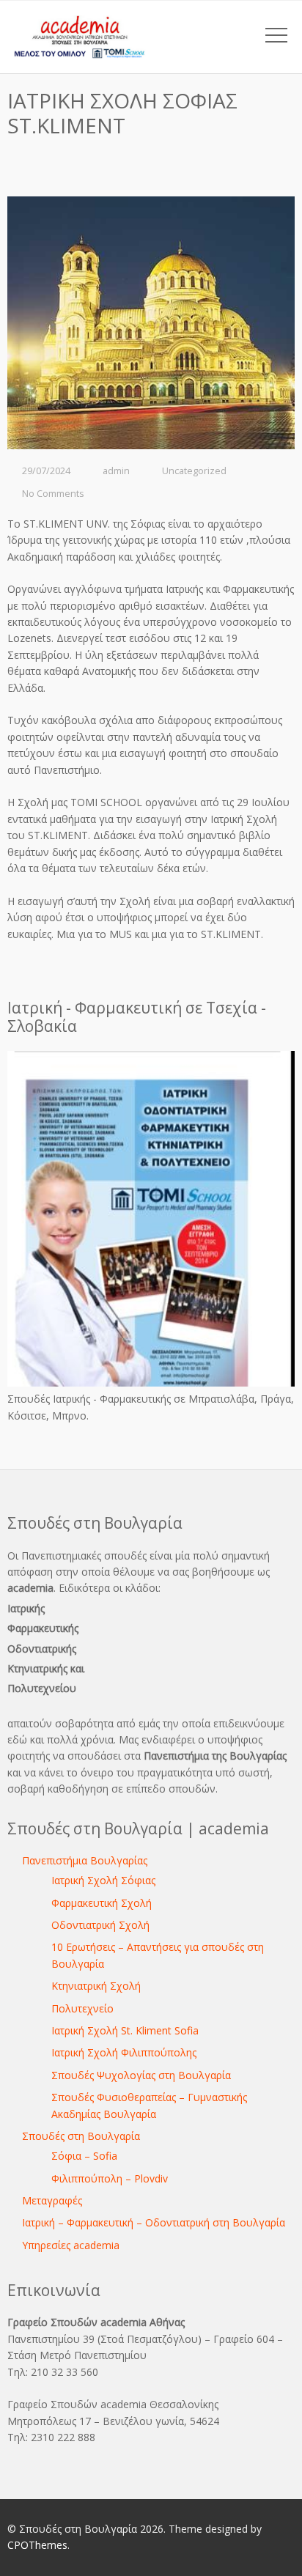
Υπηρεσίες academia (71, 2245)
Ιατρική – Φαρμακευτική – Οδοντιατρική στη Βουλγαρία (154, 2222)
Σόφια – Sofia (84, 2156)
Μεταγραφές (52, 2200)
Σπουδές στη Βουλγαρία (81, 2136)
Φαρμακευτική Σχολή (102, 1903)
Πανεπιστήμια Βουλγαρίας (85, 1860)
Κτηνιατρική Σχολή (96, 1986)
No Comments (53, 494)
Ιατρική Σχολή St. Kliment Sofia (125, 2030)
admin (116, 471)
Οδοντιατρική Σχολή (100, 1925)
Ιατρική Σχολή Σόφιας (103, 1880)
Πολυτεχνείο (82, 2008)
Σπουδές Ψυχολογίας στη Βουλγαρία (141, 2075)
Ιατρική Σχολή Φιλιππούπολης (124, 2052)
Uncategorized (194, 471)
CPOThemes (37, 2545)
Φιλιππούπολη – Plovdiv (110, 2178)
